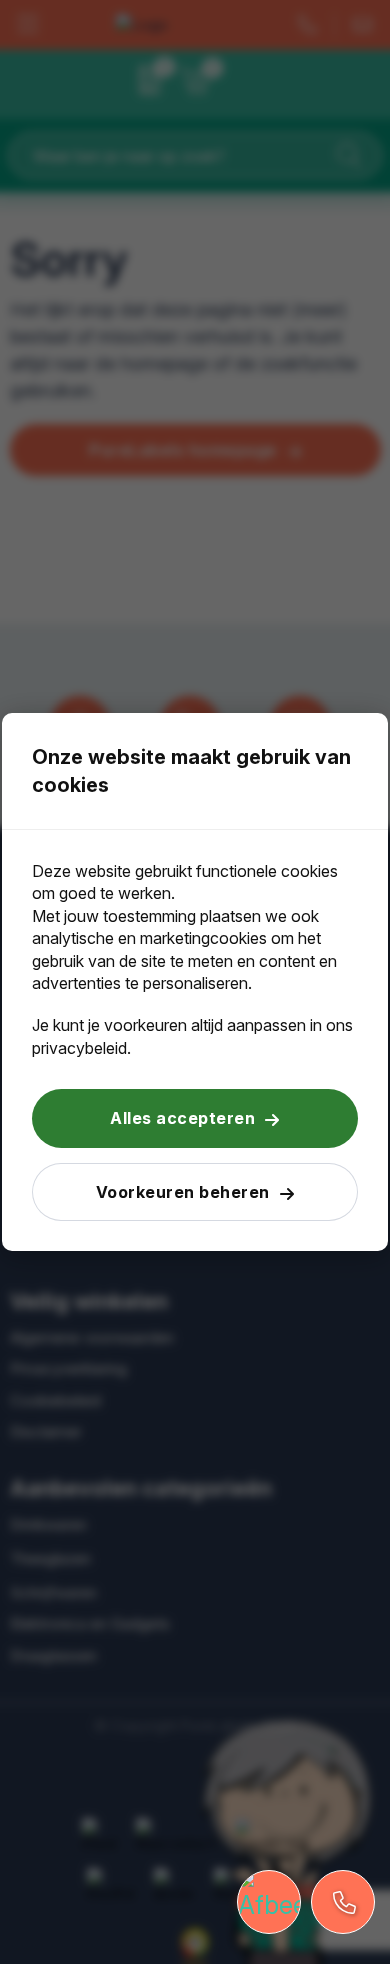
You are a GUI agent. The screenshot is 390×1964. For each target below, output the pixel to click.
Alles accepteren (182, 1118)
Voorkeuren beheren (183, 1192)
